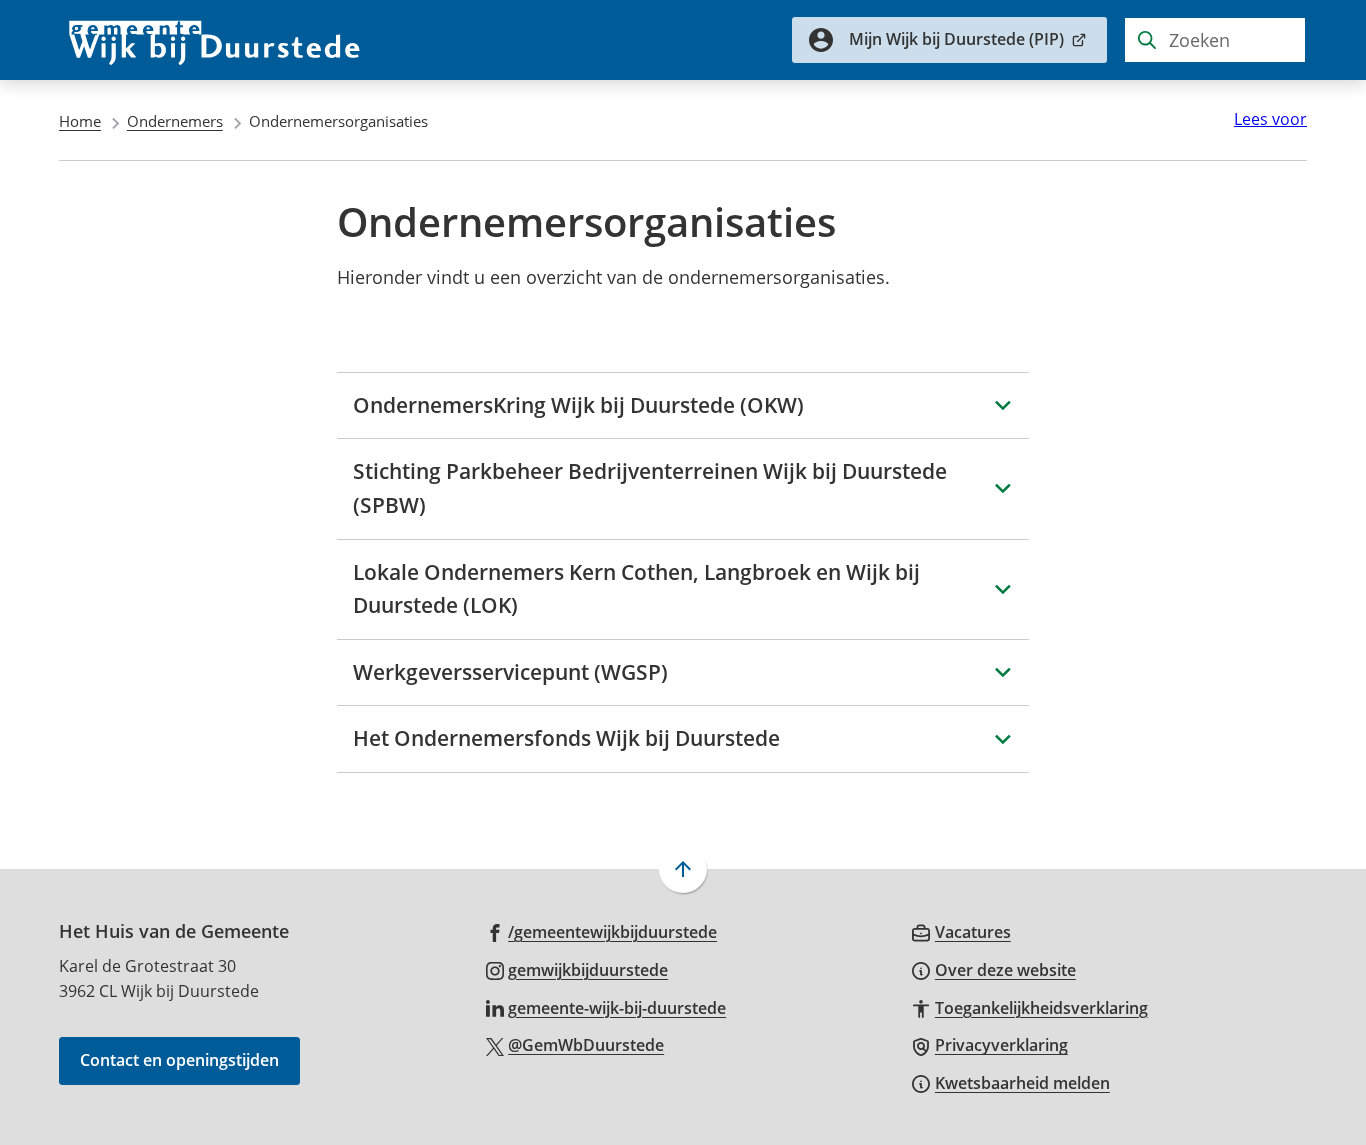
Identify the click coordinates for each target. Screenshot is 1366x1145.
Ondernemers (175, 121)
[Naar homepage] (215, 40)
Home (80, 121)
